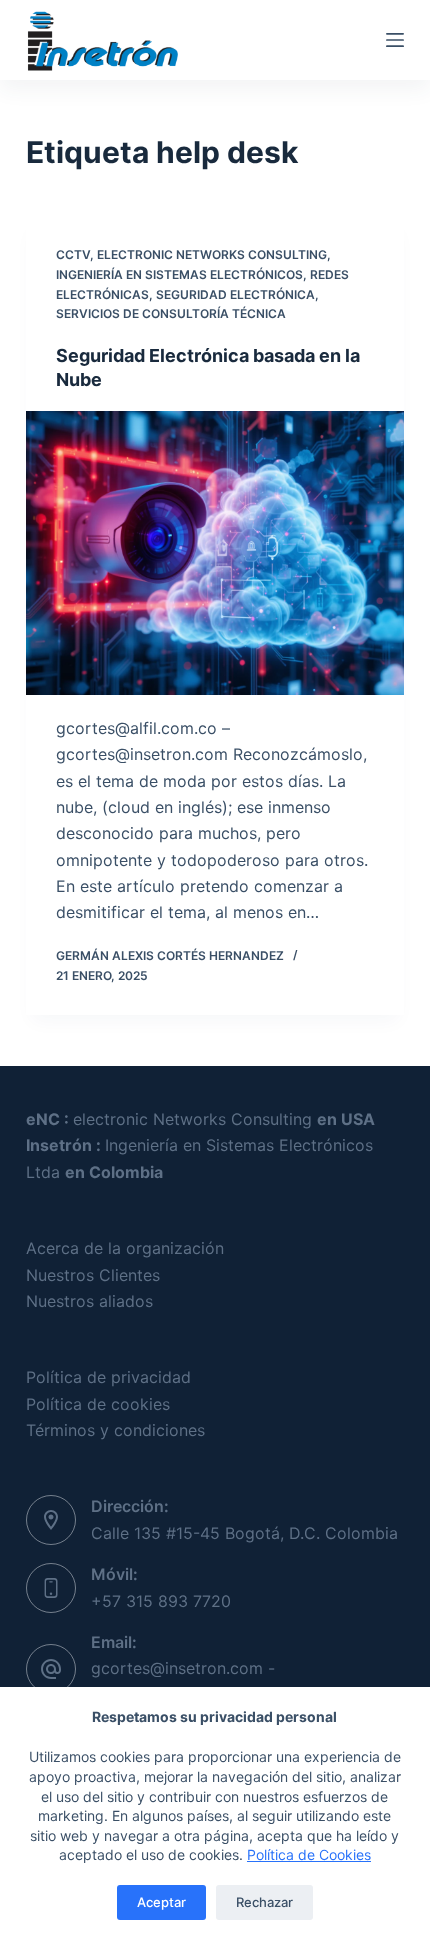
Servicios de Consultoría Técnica (171, 313)
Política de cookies (98, 1404)
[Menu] (395, 40)
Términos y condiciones (115, 1430)
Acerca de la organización (125, 1248)
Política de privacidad (108, 1377)
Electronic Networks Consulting (212, 254)
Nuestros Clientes (93, 1275)
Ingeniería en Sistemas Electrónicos (179, 274)
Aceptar (161, 1902)
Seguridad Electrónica (235, 294)
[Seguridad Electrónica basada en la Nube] (215, 553)
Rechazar (264, 1902)
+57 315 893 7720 (161, 1601)
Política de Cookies (309, 1854)
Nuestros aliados (89, 1301)
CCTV (73, 254)
